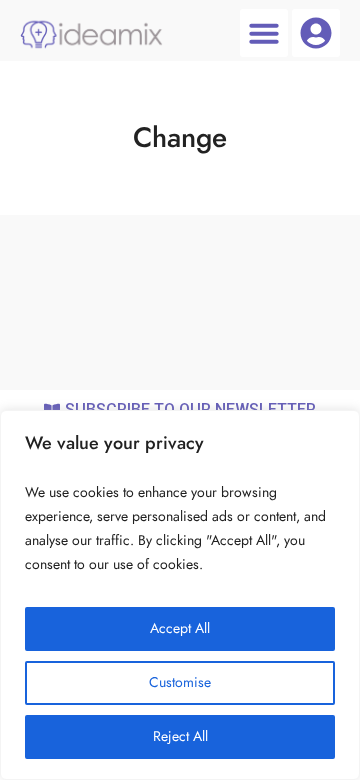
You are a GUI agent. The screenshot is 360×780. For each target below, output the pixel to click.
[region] (180, 595)
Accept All (180, 628)
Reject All (180, 736)
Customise (180, 682)
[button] (264, 33)
